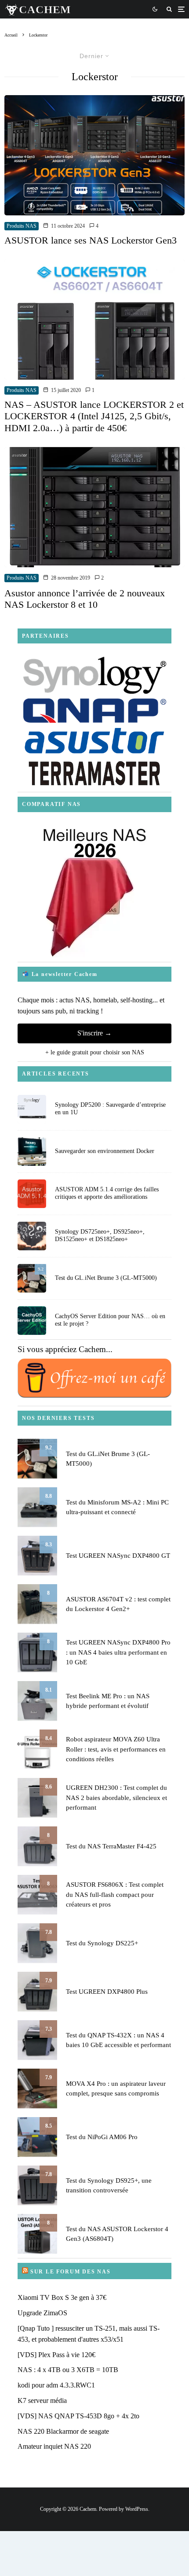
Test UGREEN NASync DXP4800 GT (118, 1556)
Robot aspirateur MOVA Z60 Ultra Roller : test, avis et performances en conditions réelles (116, 1749)
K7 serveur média (42, 2400)
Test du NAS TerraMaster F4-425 (111, 1846)
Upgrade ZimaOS (42, 2313)
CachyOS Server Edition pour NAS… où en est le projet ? (110, 1320)
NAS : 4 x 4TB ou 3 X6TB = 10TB (68, 2370)
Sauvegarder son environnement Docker (105, 1151)
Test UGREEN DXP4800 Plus (107, 1992)
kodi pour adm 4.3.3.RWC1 (56, 2385)
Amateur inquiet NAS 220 (54, 2446)
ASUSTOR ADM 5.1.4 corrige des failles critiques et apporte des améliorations (107, 1193)
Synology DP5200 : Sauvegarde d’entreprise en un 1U (110, 1109)
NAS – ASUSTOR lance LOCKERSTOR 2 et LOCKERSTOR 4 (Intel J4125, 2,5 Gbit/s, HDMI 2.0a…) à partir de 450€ (94, 416)
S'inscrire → (94, 1033)
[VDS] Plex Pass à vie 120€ (56, 2355)
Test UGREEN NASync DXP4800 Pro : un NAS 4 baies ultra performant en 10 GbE (118, 1652)
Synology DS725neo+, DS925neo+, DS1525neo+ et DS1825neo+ (100, 1235)
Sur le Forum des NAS (71, 2272)
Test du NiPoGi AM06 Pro (102, 2137)
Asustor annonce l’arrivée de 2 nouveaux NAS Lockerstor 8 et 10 (85, 599)
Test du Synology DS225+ (102, 1943)
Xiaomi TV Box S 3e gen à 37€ (62, 2297)
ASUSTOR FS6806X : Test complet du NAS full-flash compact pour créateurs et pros (115, 1894)
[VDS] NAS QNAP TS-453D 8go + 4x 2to (78, 2416)
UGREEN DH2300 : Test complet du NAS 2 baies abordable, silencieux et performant (116, 1798)
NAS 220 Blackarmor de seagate (63, 2431)
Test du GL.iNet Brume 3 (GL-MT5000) (106, 1278)
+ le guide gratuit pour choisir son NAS (95, 1052)
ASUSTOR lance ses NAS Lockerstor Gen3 (91, 240)
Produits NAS (22, 226)
